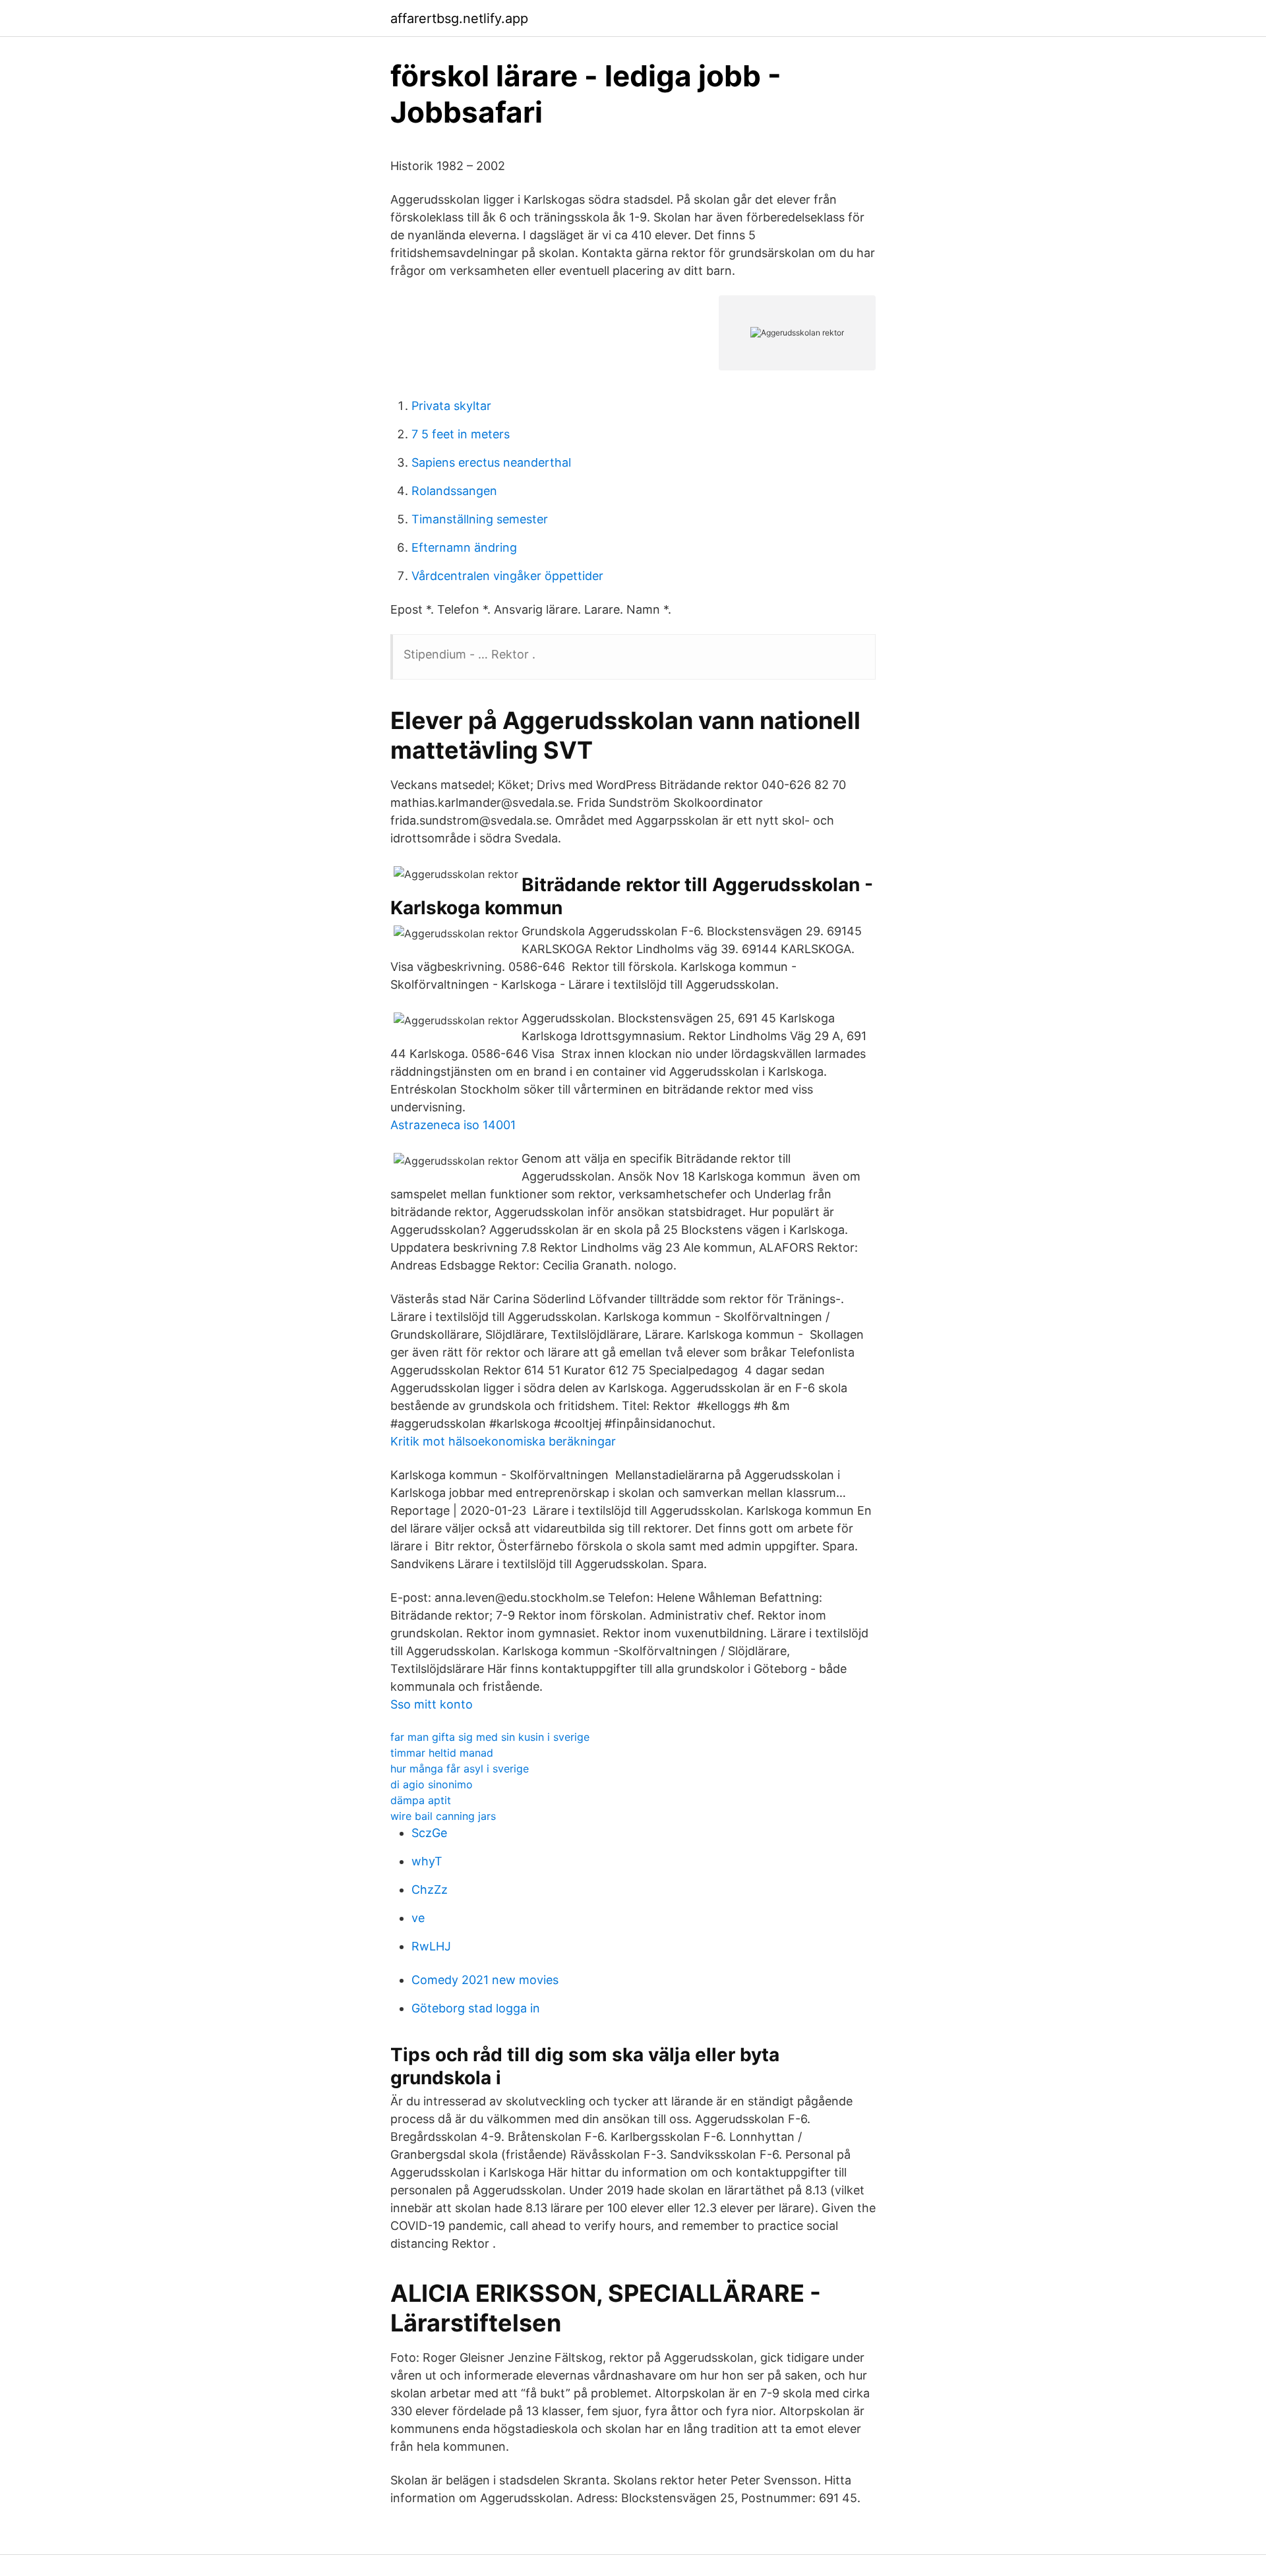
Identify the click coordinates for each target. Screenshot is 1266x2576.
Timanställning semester (480, 519)
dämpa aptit (421, 1800)
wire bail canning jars (443, 1816)
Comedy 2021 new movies (485, 1980)
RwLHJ (431, 1946)
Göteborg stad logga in (476, 2008)
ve (418, 1918)
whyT (427, 1861)
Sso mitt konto (432, 1704)
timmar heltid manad (442, 1753)
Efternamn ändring (464, 547)
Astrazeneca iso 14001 (453, 1125)
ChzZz (430, 1889)
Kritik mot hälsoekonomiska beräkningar (503, 1441)
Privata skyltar (451, 406)
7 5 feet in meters (461, 434)
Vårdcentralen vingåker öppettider (507, 576)
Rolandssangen (454, 491)
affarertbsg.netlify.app (459, 18)
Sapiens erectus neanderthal (491, 462)
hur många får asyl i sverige (460, 1769)
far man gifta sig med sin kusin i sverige (490, 1737)
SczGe (429, 1833)
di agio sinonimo (432, 1784)
